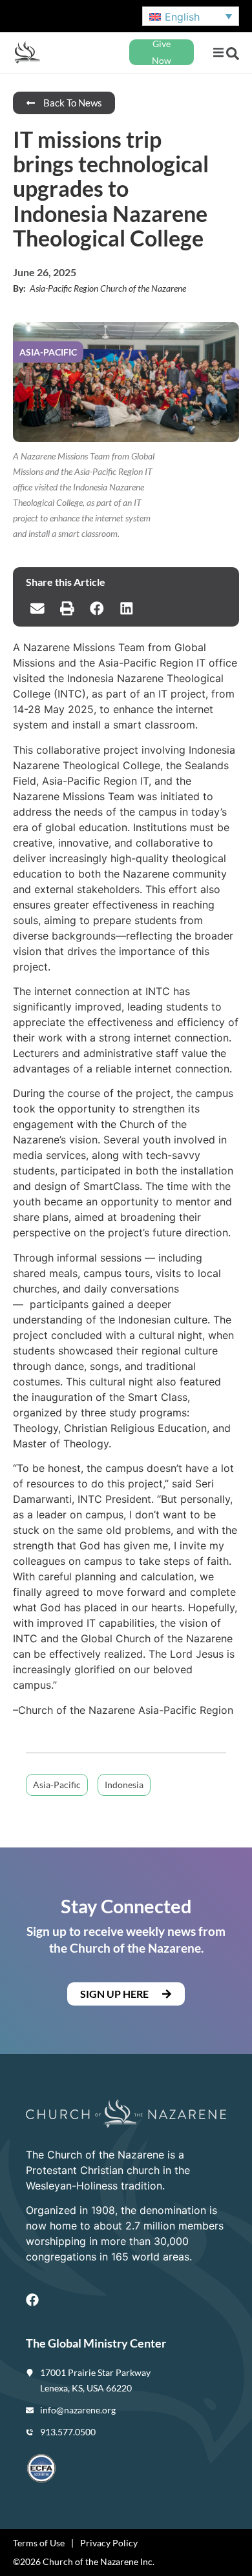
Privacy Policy (109, 2543)
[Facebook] (32, 2300)
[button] (218, 53)
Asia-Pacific (57, 1785)
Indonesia (124, 1785)
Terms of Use (39, 2543)
